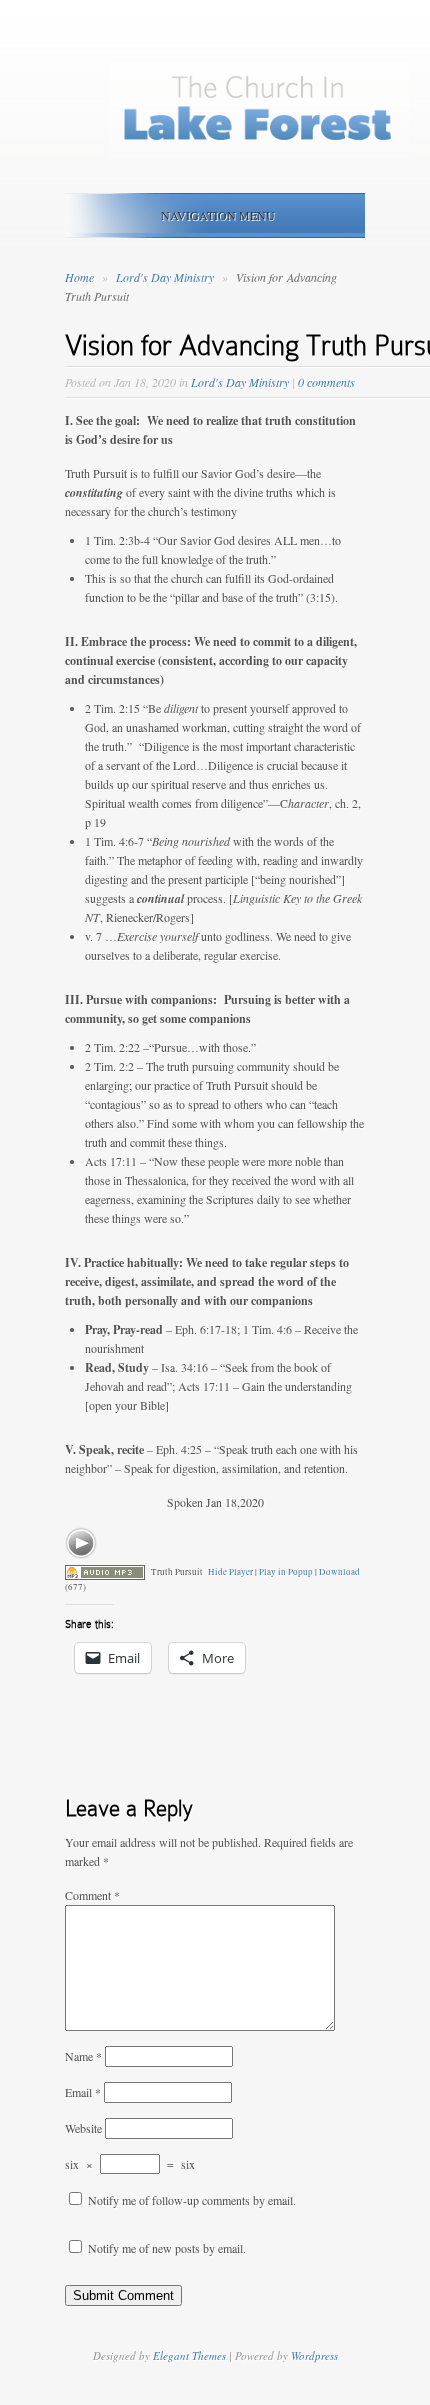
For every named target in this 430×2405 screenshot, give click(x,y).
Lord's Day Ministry (166, 277)
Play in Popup (286, 1572)
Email (83, 2092)
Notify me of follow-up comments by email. (192, 2200)
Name (83, 2056)
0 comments (326, 382)
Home (79, 277)
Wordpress (314, 2355)
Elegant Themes (189, 2355)
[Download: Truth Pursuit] (105, 1572)
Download (339, 1572)
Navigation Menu (218, 215)
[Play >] (81, 1543)
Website (83, 2128)
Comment (92, 1895)
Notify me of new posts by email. (167, 2248)
